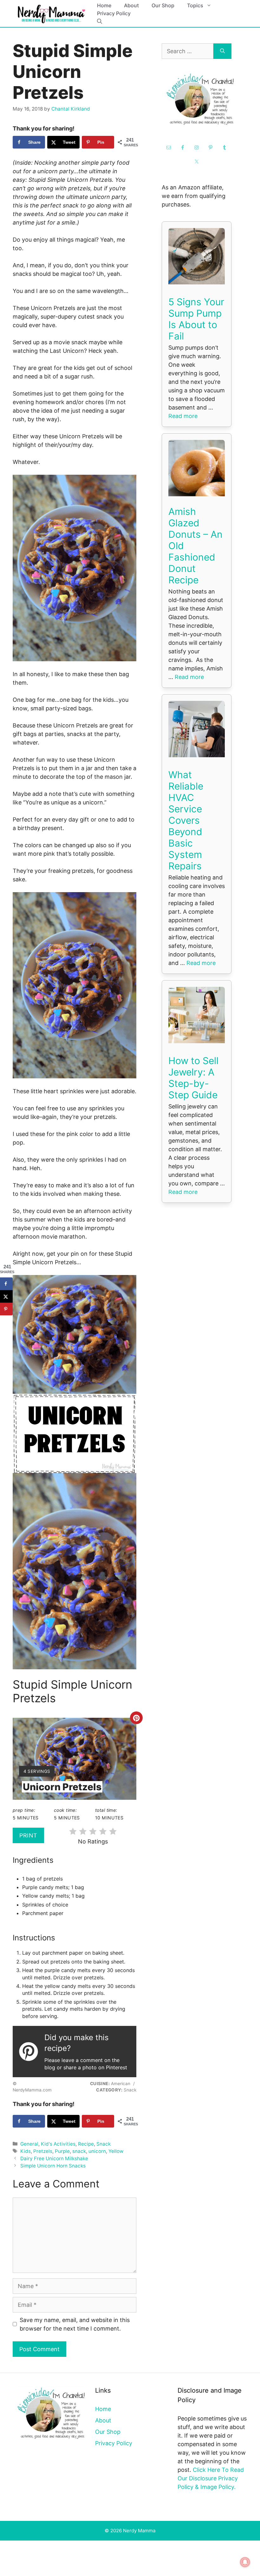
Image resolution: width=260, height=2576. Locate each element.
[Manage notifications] (245, 2562)
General (29, 2144)
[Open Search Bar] (100, 21)
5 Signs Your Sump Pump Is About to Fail (196, 319)
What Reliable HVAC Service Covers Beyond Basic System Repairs (186, 820)
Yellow (116, 2151)
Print (28, 1835)
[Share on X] (6, 1296)
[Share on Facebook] (6, 1284)
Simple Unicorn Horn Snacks (53, 2166)
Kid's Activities (58, 2144)
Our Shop (163, 5)
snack (79, 2151)
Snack (104, 2144)
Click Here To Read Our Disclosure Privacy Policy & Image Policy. (211, 2478)
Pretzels (43, 2151)
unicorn (97, 2151)
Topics (195, 5)
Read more (183, 416)
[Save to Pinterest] (6, 1309)
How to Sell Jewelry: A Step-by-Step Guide (193, 1078)
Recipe (86, 2144)
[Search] (222, 51)
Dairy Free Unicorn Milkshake (54, 2158)
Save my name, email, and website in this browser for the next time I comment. (75, 2324)
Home (104, 5)
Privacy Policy (114, 13)
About (131, 5)
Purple (62, 2151)
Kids (26, 2151)
